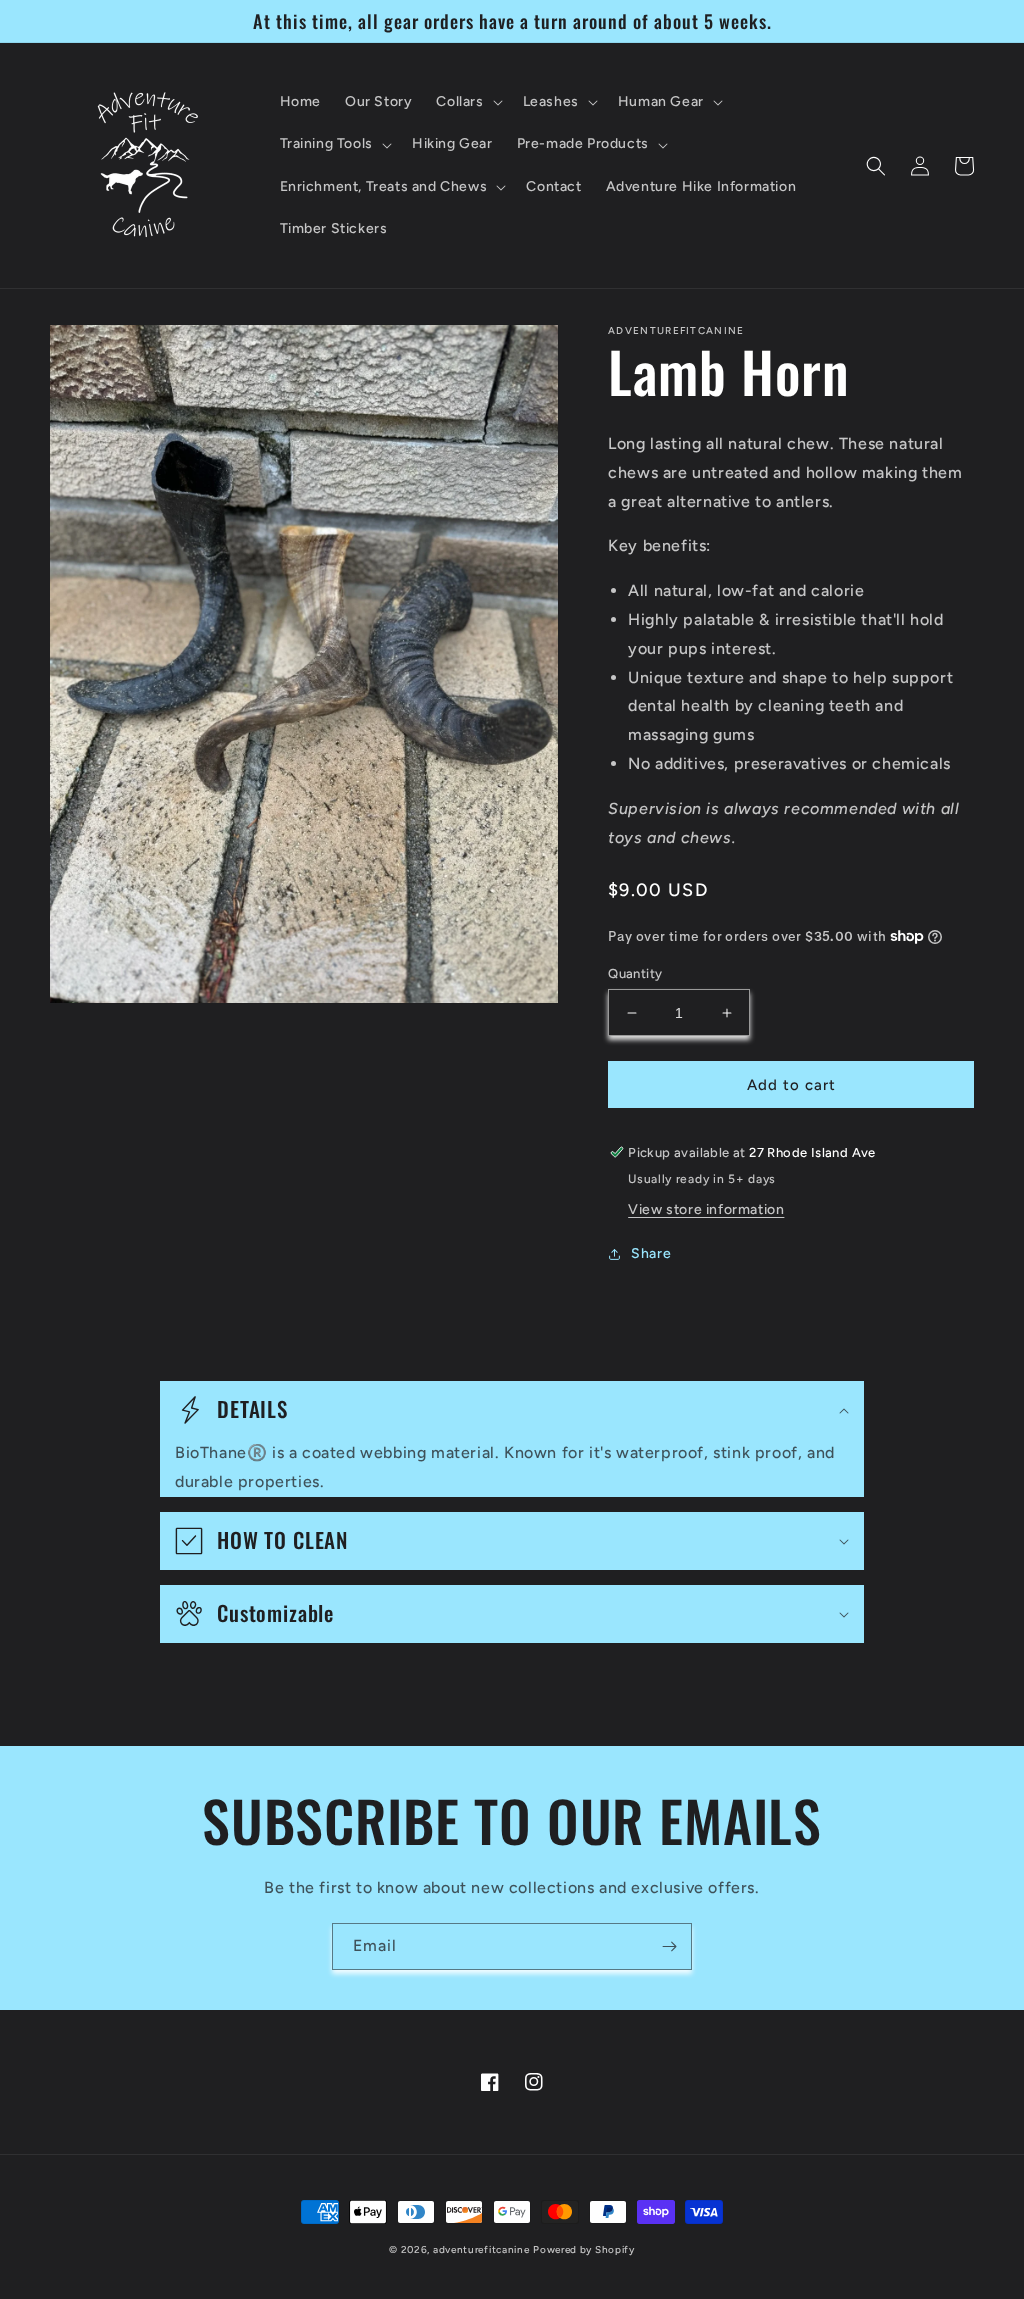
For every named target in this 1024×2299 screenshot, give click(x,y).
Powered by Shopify (584, 2249)
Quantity (635, 973)
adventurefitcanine (481, 2249)
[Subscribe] (669, 1946)
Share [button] (651, 1253)
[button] (467, 102)
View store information (706, 1209)
